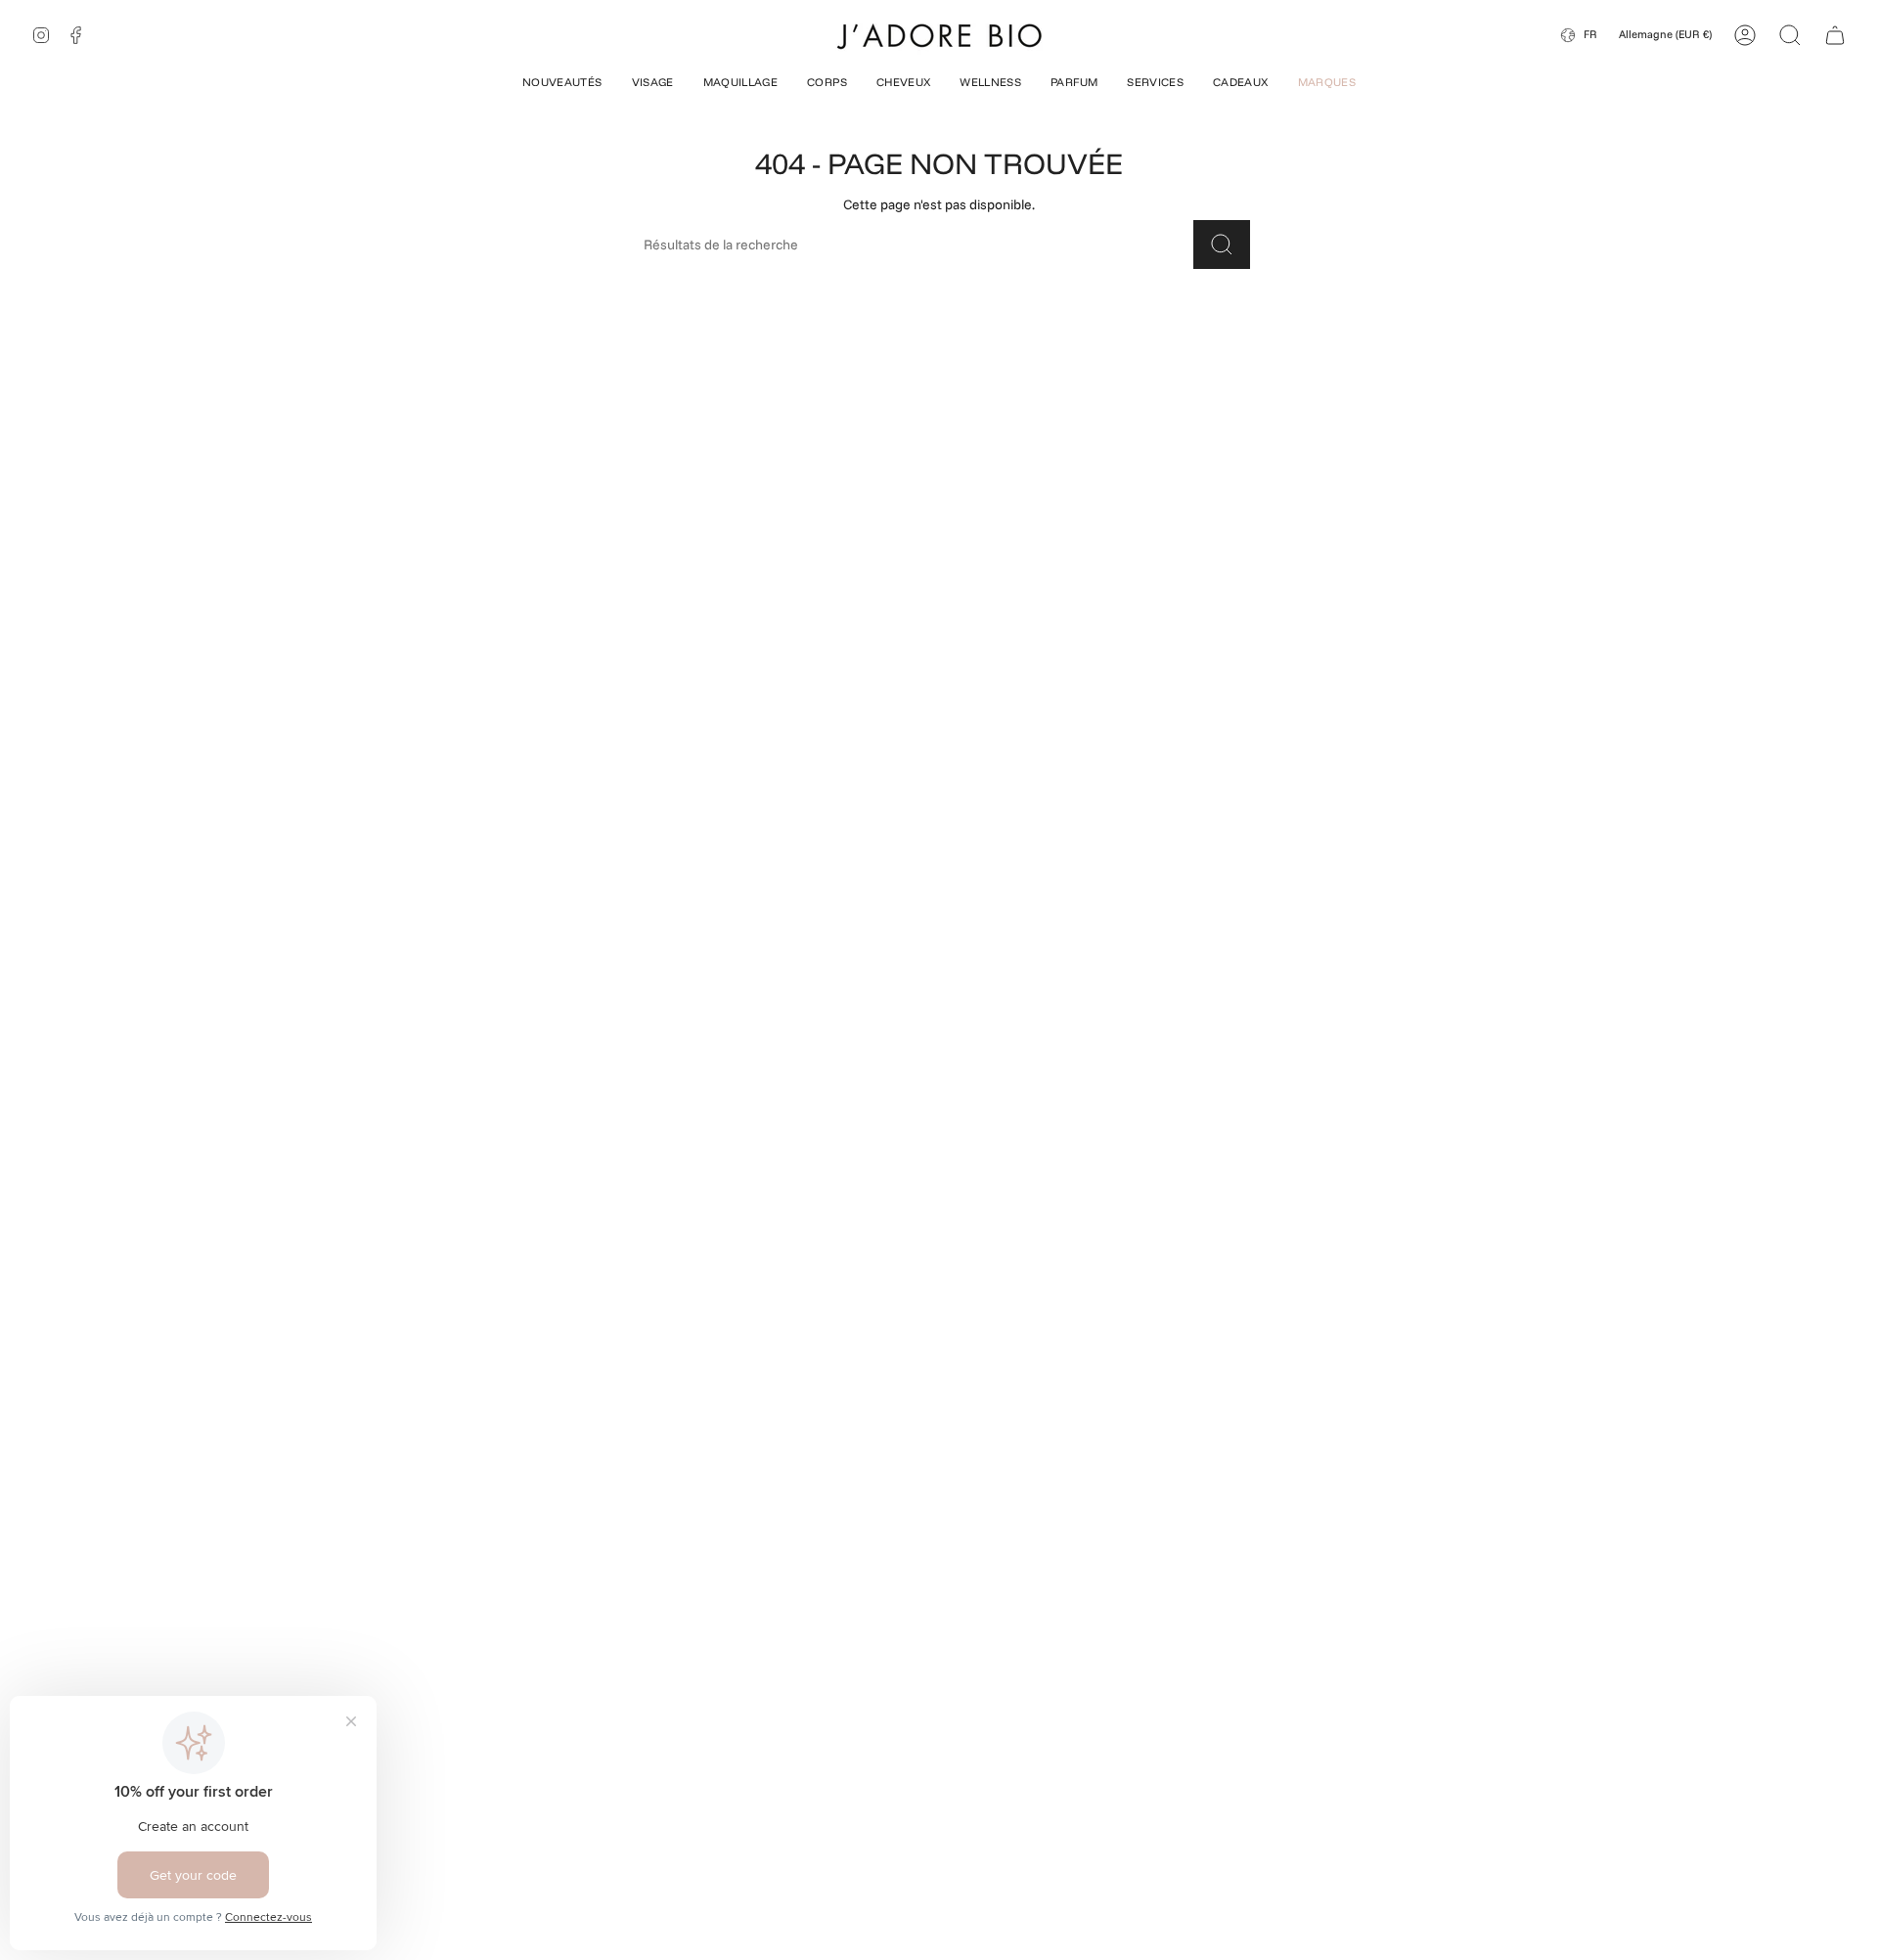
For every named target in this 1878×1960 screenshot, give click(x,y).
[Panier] (1835, 35)
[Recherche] (1222, 245)
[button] (562, 84)
